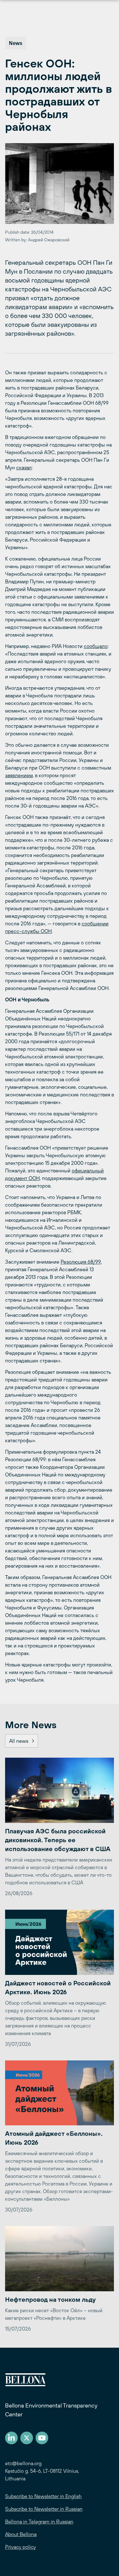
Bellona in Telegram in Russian (39, 2522)
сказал (24, 467)
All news (19, 1741)
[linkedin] (11, 2438)
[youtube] (42, 2438)
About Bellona (21, 2534)
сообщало (96, 646)
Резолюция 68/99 (81, 1262)
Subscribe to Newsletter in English (43, 2496)
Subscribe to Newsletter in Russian (44, 2509)
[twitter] (27, 2438)
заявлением (19, 775)
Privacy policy (20, 2547)
